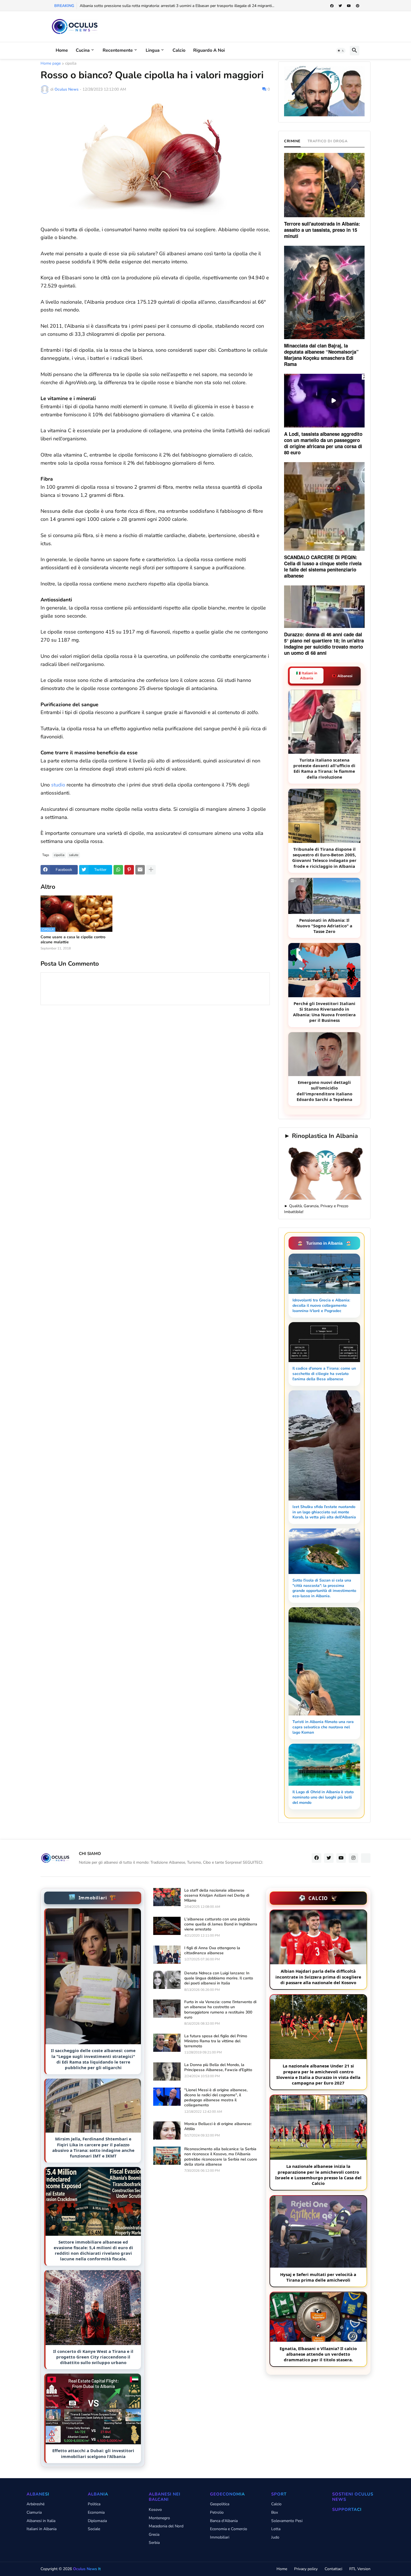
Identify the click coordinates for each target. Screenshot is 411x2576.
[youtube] (349, 6)
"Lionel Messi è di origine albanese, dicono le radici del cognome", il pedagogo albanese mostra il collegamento (216, 2098)
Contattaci (333, 2569)
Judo (275, 2537)
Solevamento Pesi (287, 2521)
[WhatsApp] (118, 870)
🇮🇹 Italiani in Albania (307, 676)
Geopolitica (220, 2504)
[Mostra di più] (151, 870)
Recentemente (118, 50)
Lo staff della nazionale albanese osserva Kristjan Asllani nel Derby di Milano (217, 1896)
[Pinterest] (129, 870)
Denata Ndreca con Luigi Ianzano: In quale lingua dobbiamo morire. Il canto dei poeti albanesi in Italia (219, 1978)
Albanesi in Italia (41, 2521)
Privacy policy (306, 2569)
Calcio (179, 50)
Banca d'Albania (224, 2521)
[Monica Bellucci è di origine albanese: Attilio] (167, 2130)
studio (58, 785)
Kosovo (155, 2510)
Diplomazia (97, 2521)
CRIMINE (292, 141)
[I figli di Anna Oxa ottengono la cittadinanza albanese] (167, 1955)
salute (74, 855)
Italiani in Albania (42, 2529)
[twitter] (340, 6)
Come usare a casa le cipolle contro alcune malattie (73, 940)
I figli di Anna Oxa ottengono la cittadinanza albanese (212, 1951)
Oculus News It (87, 2569)
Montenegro (159, 2518)
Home (62, 50)
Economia (96, 2512)
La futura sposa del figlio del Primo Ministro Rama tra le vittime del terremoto (216, 2041)
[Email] (140, 870)
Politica (94, 2504)
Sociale (94, 2529)
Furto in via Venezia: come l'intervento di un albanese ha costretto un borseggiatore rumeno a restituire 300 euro (220, 2010)
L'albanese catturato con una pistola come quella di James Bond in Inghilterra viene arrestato (221, 1924)
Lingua (153, 50)
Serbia (154, 2543)
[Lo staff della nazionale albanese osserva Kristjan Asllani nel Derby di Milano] (167, 1897)
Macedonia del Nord (166, 2526)
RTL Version (360, 2569)
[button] (341, 51)
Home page (51, 64)
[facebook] (332, 6)
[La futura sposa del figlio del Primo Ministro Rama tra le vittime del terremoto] (167, 2043)
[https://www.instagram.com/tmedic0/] (366, 1858)
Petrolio (217, 2512)
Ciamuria (34, 2512)
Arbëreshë (36, 2504)
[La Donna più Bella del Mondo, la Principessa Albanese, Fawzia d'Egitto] (167, 2072)
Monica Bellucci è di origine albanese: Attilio (218, 2126)
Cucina (83, 50)
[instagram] (353, 1858)
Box (275, 2512)
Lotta (276, 2529)
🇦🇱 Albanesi (342, 676)
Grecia (154, 2534)
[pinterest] (358, 6)
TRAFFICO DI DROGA (328, 141)
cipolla (71, 64)
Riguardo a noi (209, 50)
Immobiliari (220, 2537)
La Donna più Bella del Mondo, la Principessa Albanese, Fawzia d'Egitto (218, 2067)
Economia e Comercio (229, 2529)
